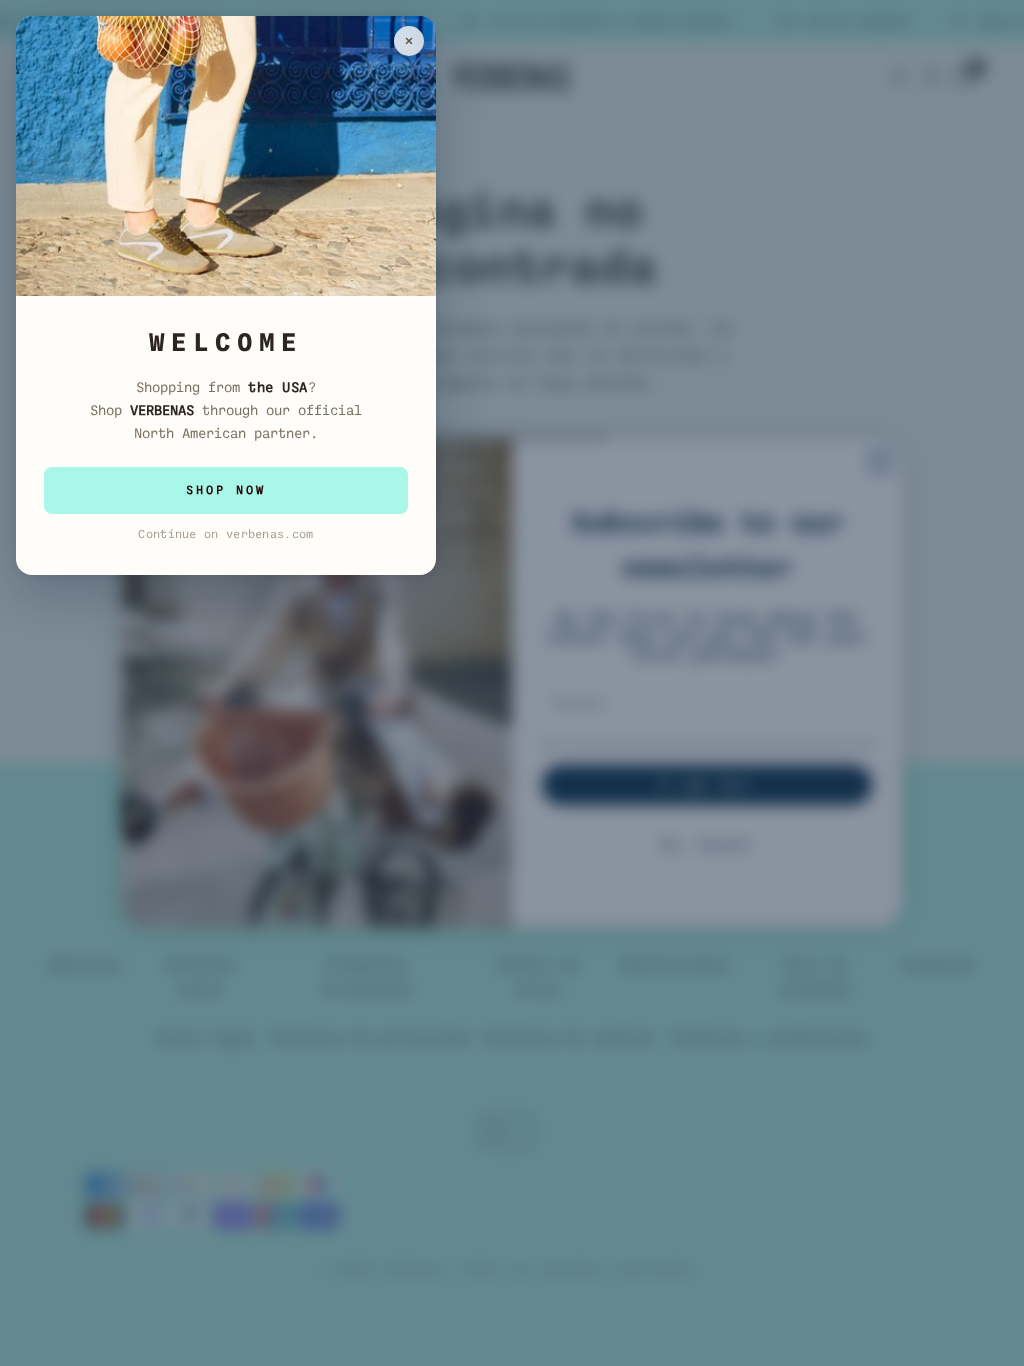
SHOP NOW (226, 490)
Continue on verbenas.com (225, 534)
